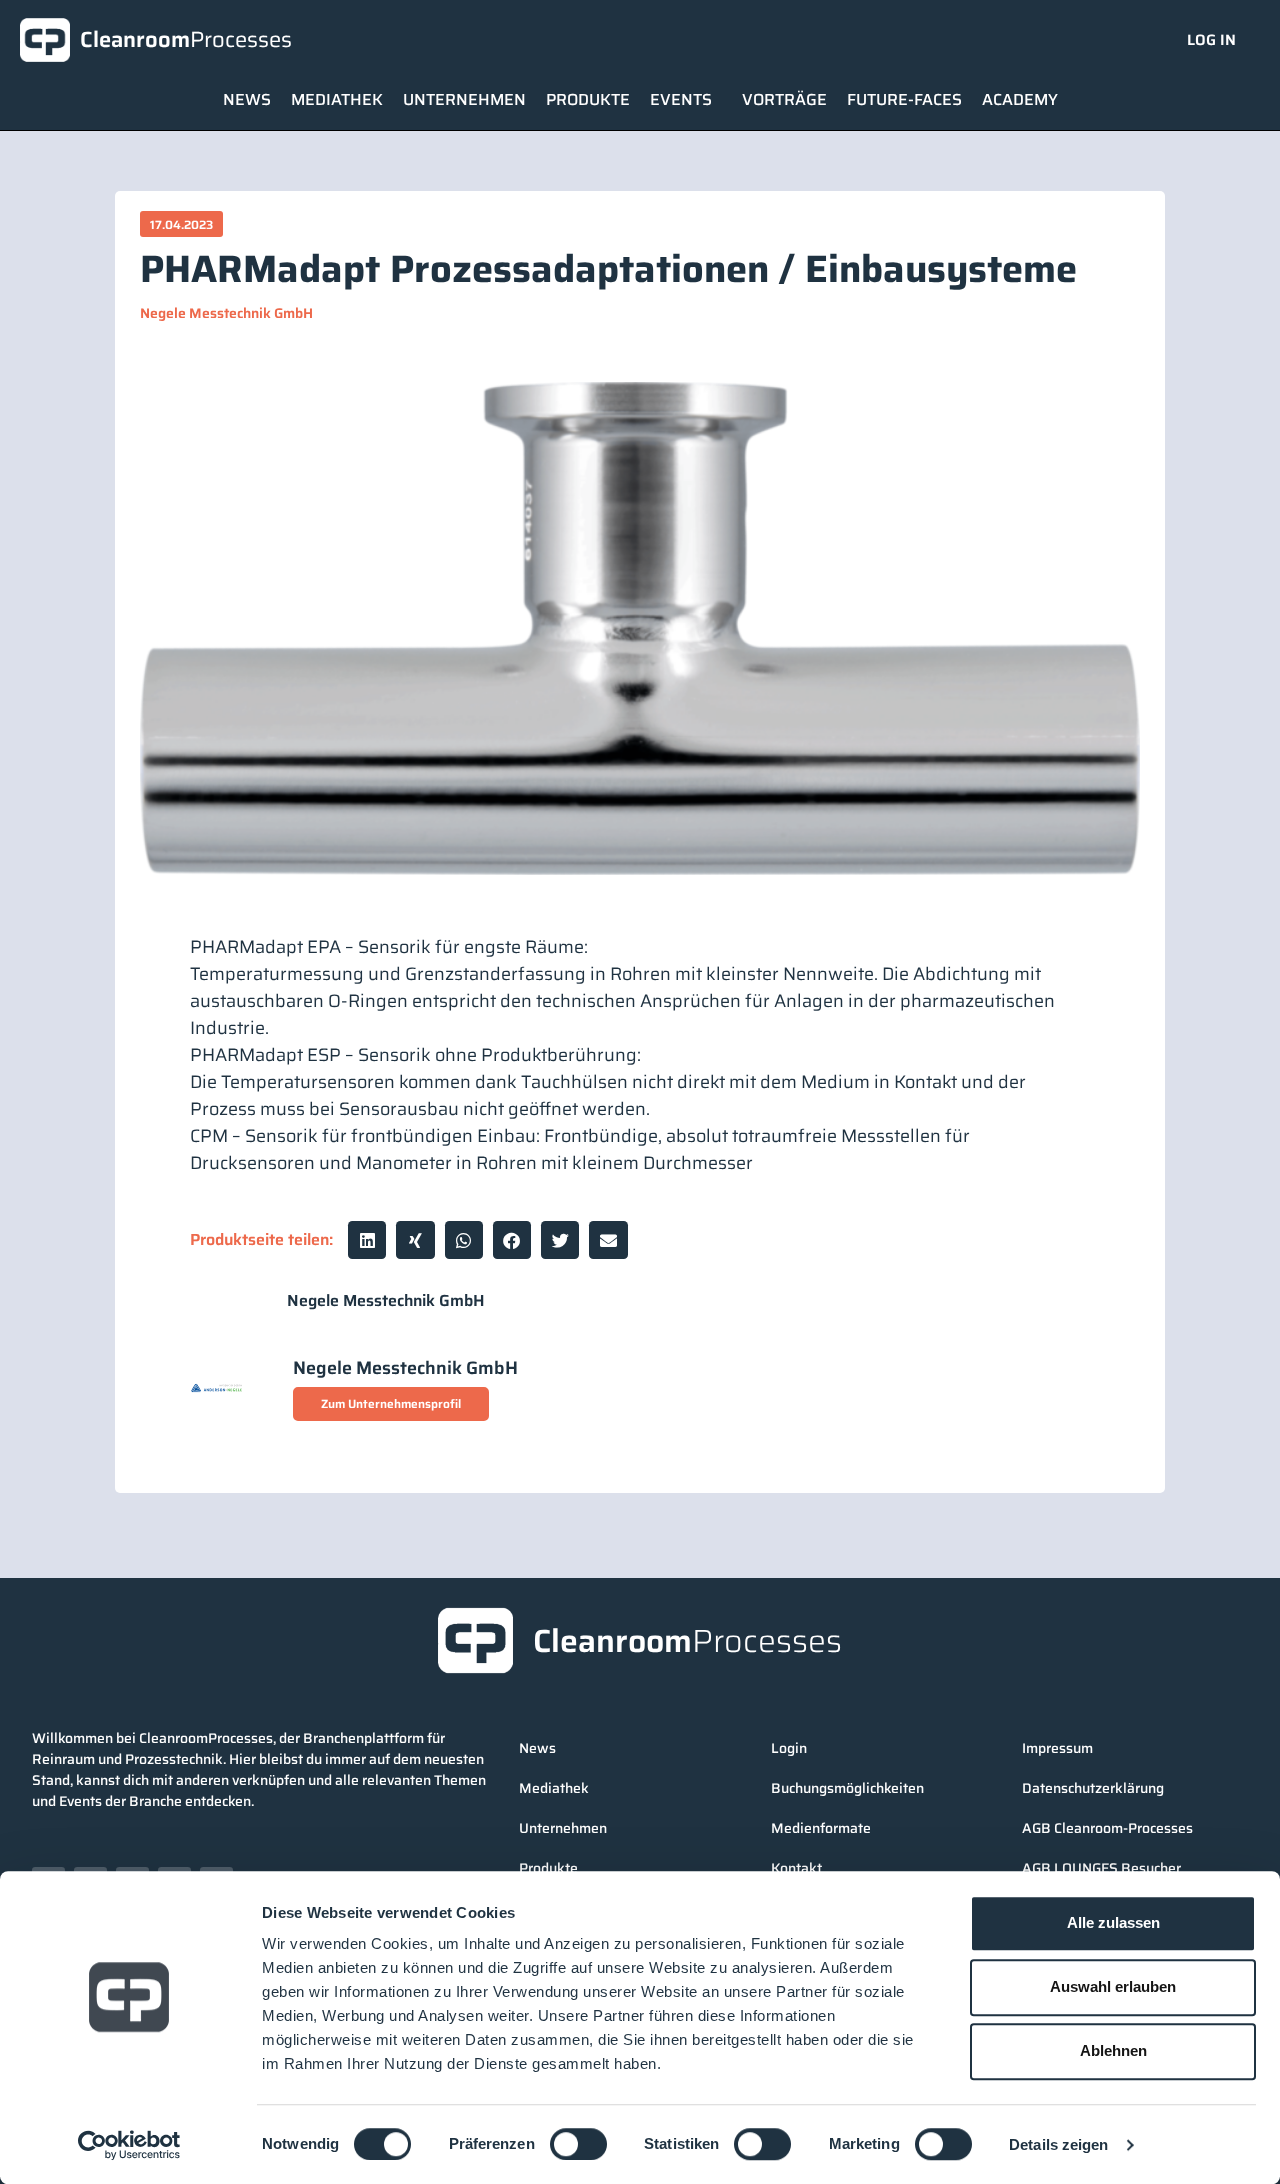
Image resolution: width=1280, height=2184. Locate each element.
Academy (1020, 99)
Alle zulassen (1113, 1922)
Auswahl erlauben (1113, 1986)
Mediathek (337, 99)
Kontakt (796, 1868)
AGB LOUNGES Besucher (1101, 1868)
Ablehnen (1113, 2050)
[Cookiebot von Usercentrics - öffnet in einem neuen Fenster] (129, 2145)
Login (789, 1748)
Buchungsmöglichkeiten (847, 1788)
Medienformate (821, 1828)
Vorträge (784, 99)
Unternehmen (464, 99)
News (247, 99)
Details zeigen (1058, 2144)
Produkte (588, 99)
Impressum (1057, 1748)
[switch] (578, 2144)
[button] (367, 1240)
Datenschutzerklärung (1093, 1788)
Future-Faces (904, 99)
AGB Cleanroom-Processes (1107, 1828)
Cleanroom (186, 39)
